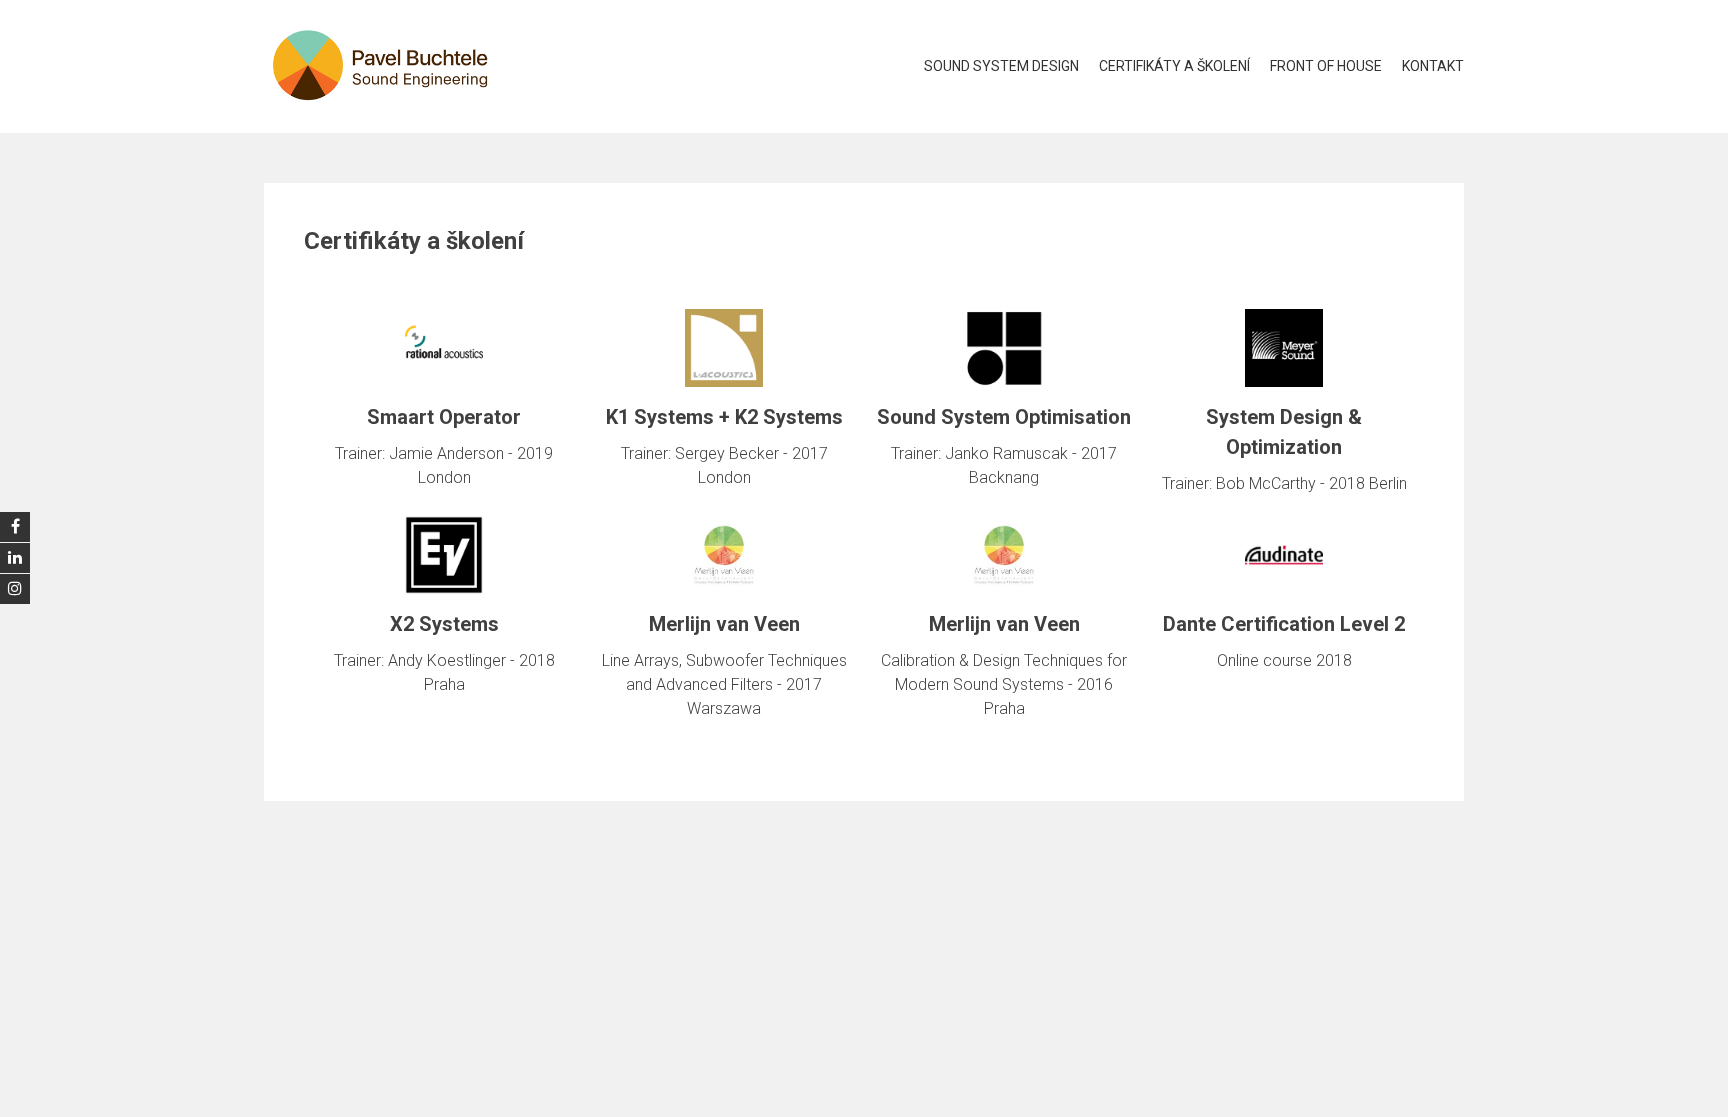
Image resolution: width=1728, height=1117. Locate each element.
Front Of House (1326, 66)
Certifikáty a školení (1174, 66)
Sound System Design (1001, 66)
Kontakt (1433, 66)
